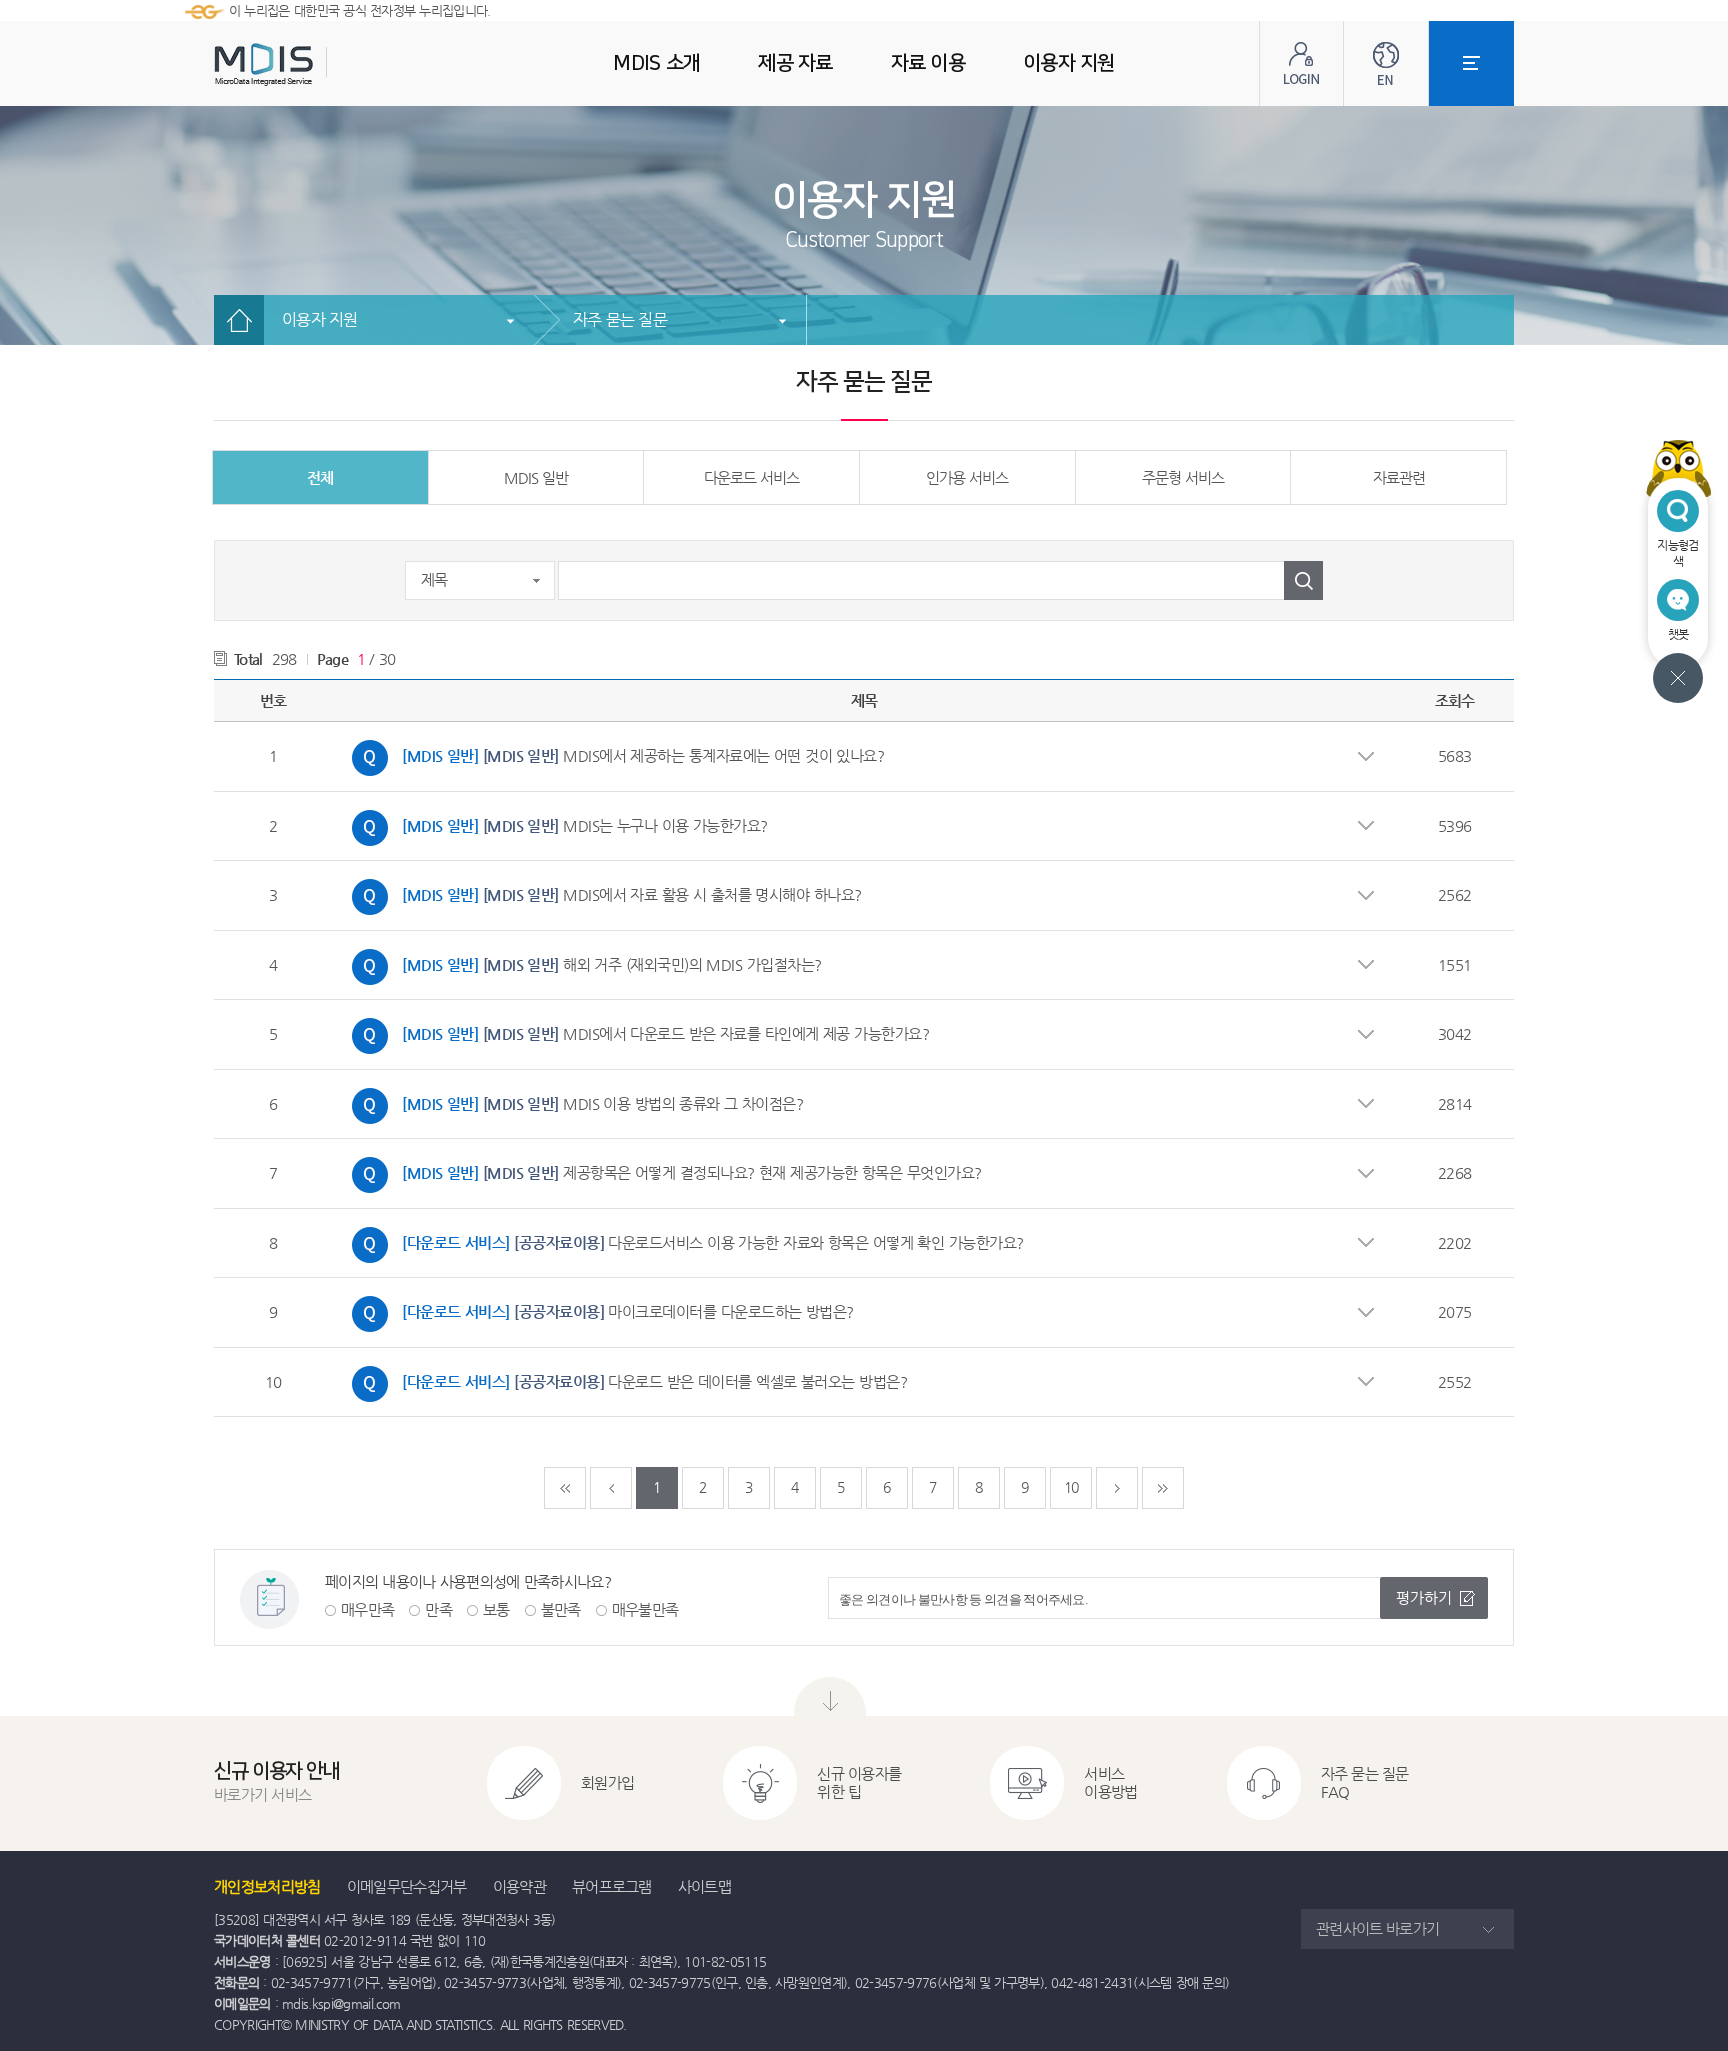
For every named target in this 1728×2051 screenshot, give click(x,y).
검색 (1303, 580)
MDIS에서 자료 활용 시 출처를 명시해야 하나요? (602, 892)
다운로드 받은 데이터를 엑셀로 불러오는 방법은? (624, 1379)
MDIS (314, 64)
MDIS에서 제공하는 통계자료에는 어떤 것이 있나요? (613, 753)
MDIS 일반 (536, 477)
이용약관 (519, 1886)
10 (1071, 1487)
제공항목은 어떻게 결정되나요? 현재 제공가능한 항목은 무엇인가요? (662, 1170)
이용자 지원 (320, 319)
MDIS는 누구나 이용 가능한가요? (555, 823)
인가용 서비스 (967, 477)
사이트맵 (704, 1886)
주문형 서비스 (1183, 477)
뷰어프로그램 (612, 1886)
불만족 (561, 1609)
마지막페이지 (1163, 1488)
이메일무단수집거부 (407, 1886)
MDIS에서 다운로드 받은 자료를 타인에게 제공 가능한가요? (635, 1031)
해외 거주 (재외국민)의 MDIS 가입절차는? (582, 962)
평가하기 (1424, 1597)
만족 (438, 1609)
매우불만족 (645, 1609)
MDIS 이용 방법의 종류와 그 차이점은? (572, 1101)
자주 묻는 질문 (620, 319)
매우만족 (367, 1609)
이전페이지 (611, 1488)
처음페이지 (565, 1488)
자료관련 (1399, 477)
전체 (320, 477)
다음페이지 (1117, 1488)
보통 (496, 1609)
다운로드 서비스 (751, 477)
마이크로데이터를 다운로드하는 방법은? (598, 1309)
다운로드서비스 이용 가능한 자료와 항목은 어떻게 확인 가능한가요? (683, 1240)
